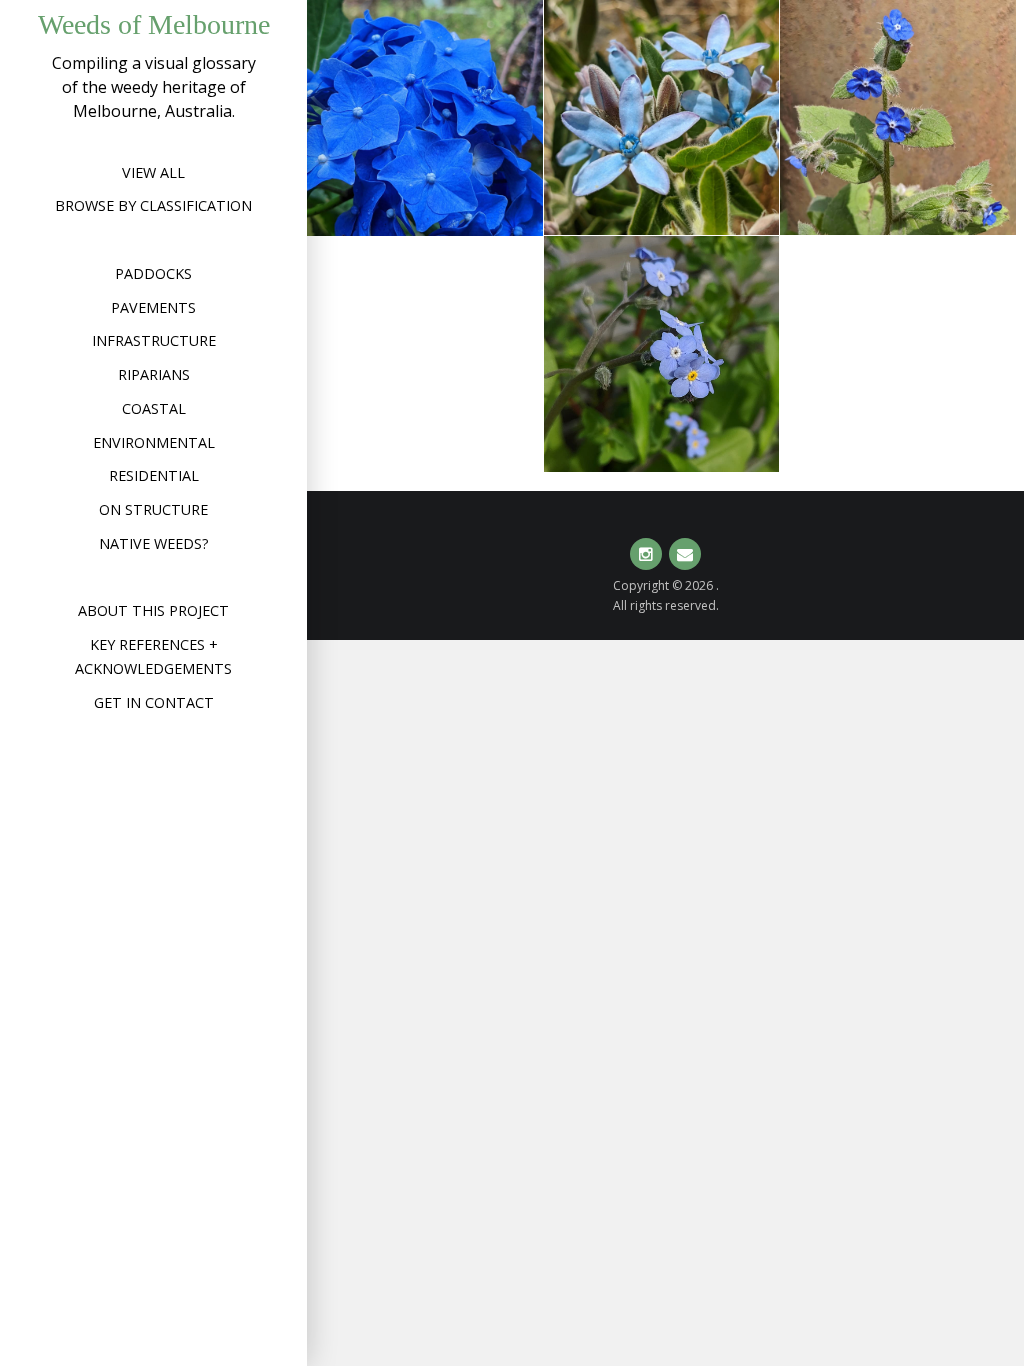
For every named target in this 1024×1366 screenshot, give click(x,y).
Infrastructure (154, 340)
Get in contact (154, 702)
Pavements (153, 307)
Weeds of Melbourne (154, 24)
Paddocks (153, 273)
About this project (153, 610)
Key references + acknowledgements (153, 656)
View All (153, 172)
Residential (154, 475)
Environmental (154, 442)
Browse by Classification (153, 205)
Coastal (154, 408)
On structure (153, 509)
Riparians (154, 374)
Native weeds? (154, 543)
